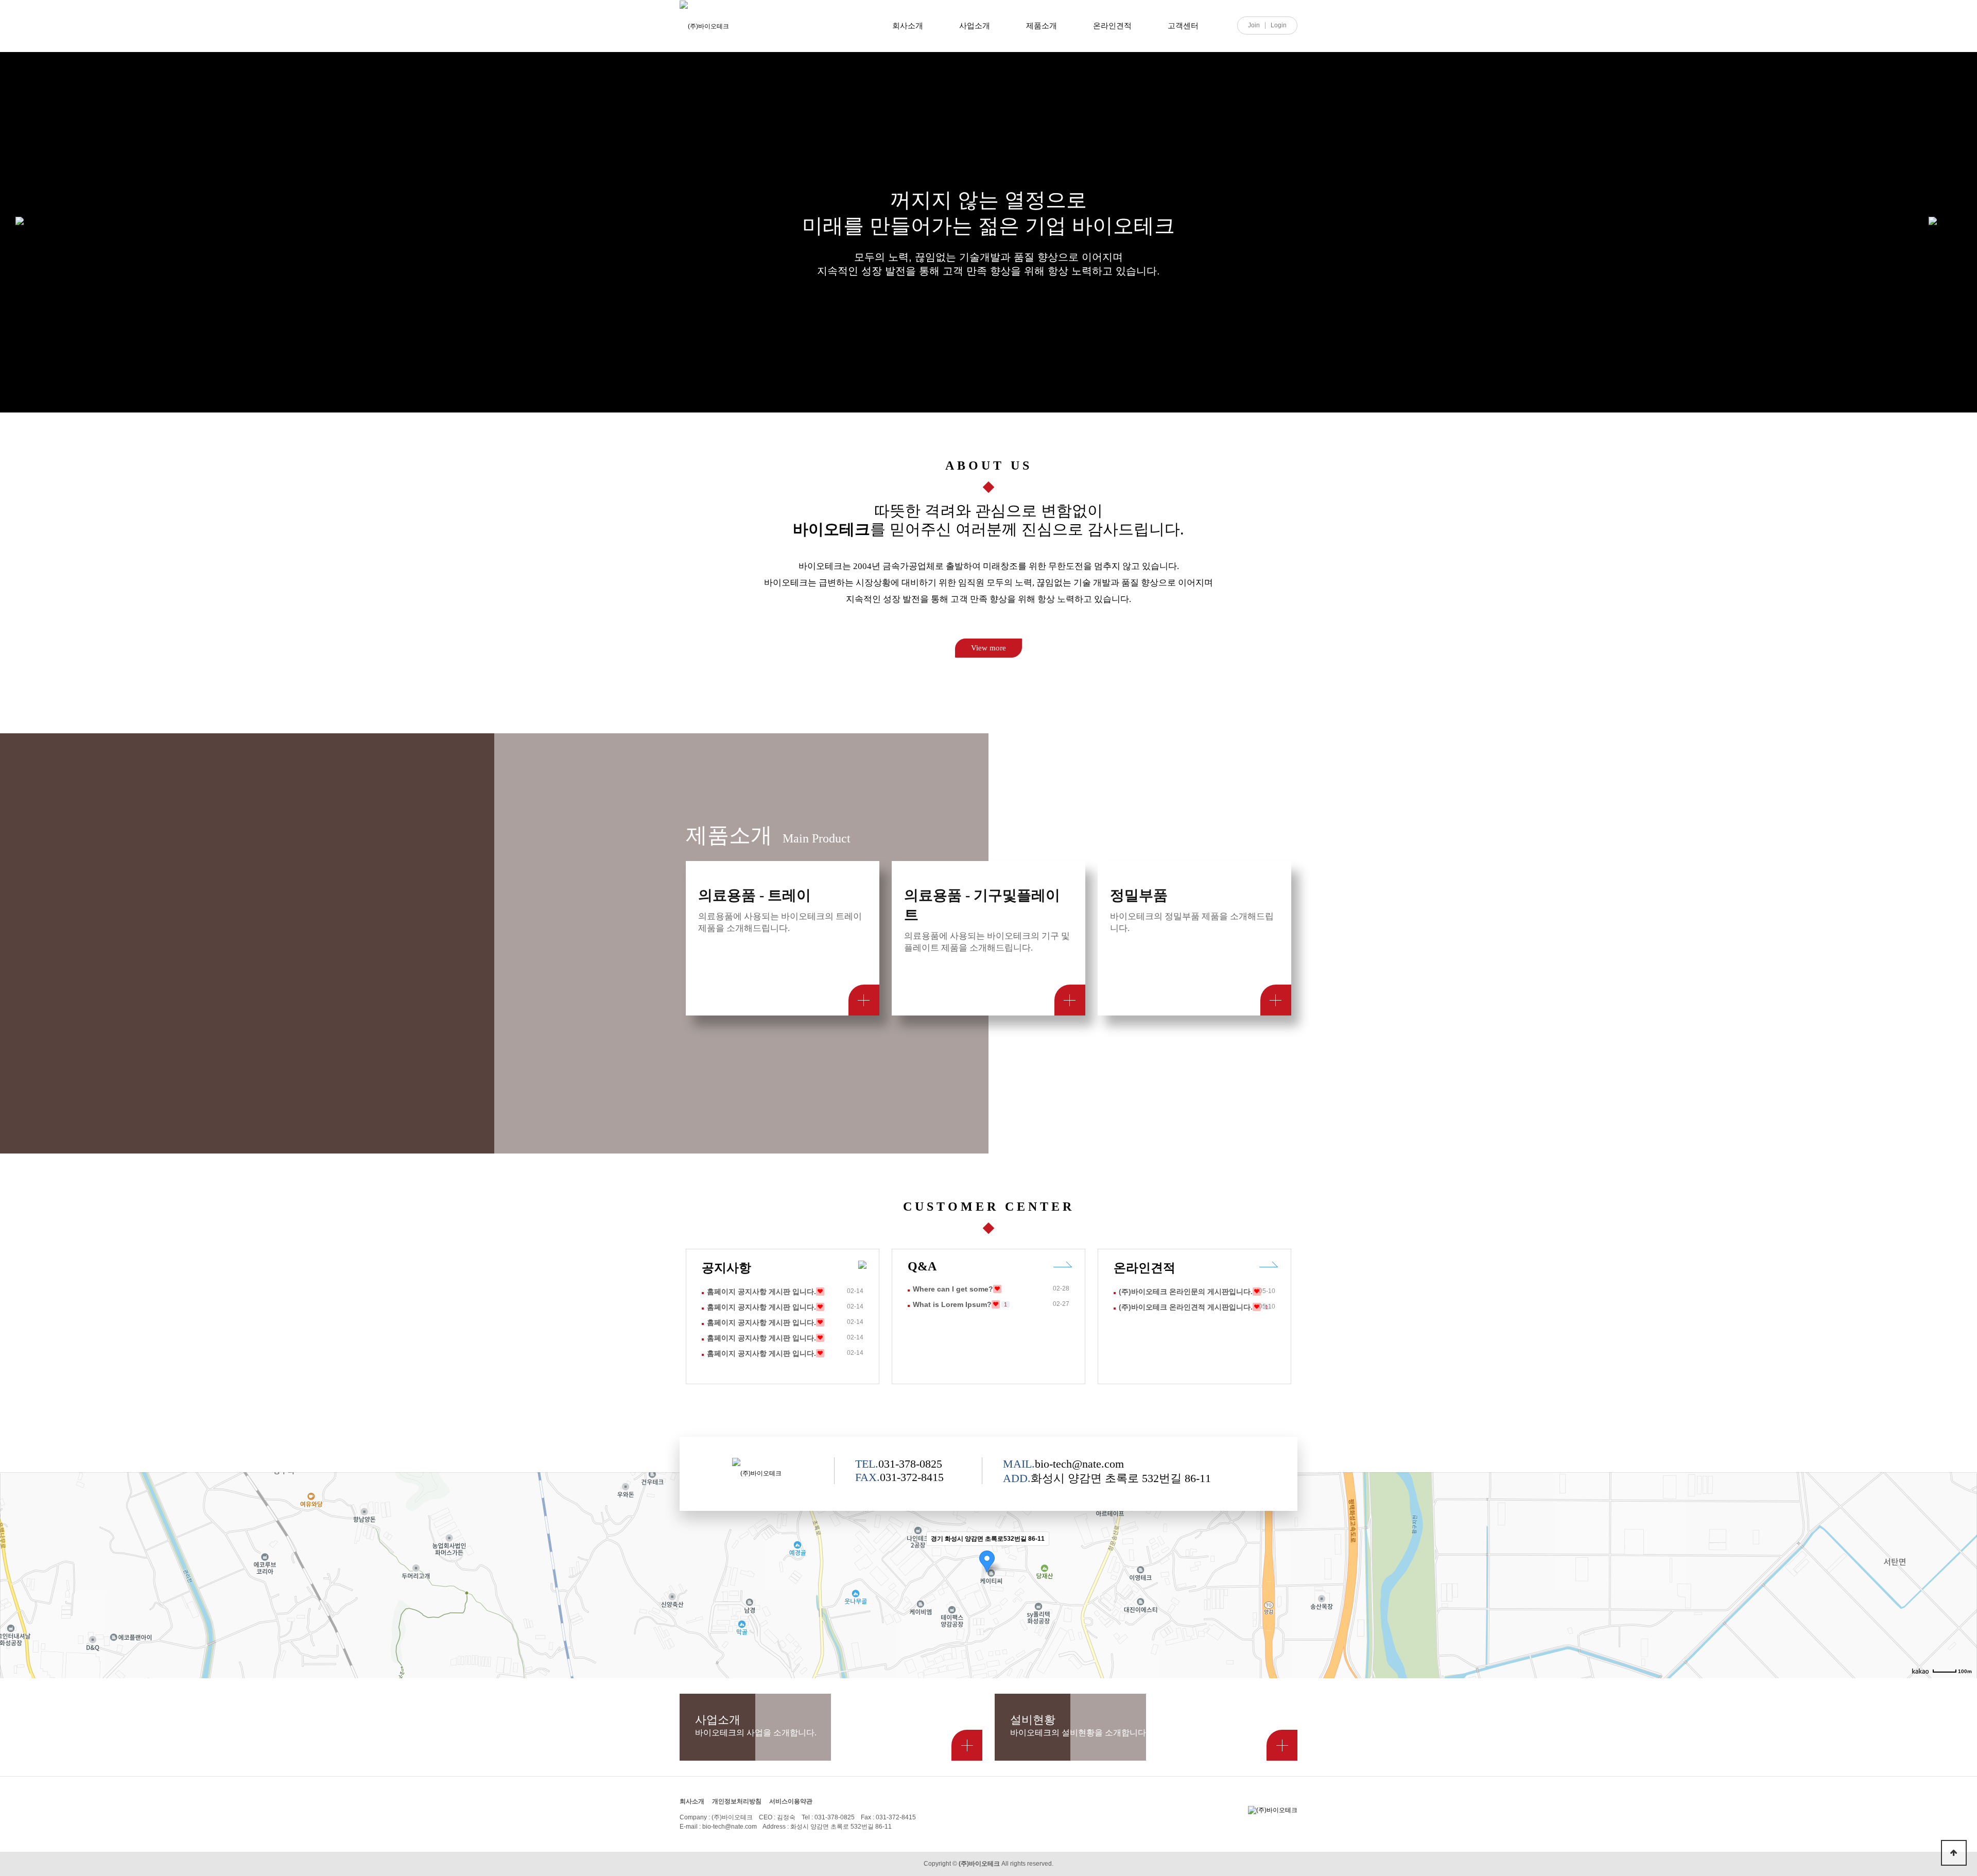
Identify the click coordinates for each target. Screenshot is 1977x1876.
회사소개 (908, 25)
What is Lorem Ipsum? (952, 1304)
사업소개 (975, 25)
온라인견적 (1112, 25)
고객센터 (1183, 25)
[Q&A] (1063, 1264)
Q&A (922, 1266)
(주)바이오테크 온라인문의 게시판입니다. (1186, 1292)
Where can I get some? (953, 1289)
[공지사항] (862, 1265)
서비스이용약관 (791, 1801)
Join (1254, 25)
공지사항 (726, 1268)
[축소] (1964, 1574)
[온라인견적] (1269, 1264)
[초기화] (1964, 1593)
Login (1279, 25)
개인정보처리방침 (737, 1801)
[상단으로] (1954, 1853)
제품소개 (1042, 25)
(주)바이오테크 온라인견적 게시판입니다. (1186, 1307)
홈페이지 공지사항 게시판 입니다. (761, 1292)
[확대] (1964, 1557)
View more (989, 648)
